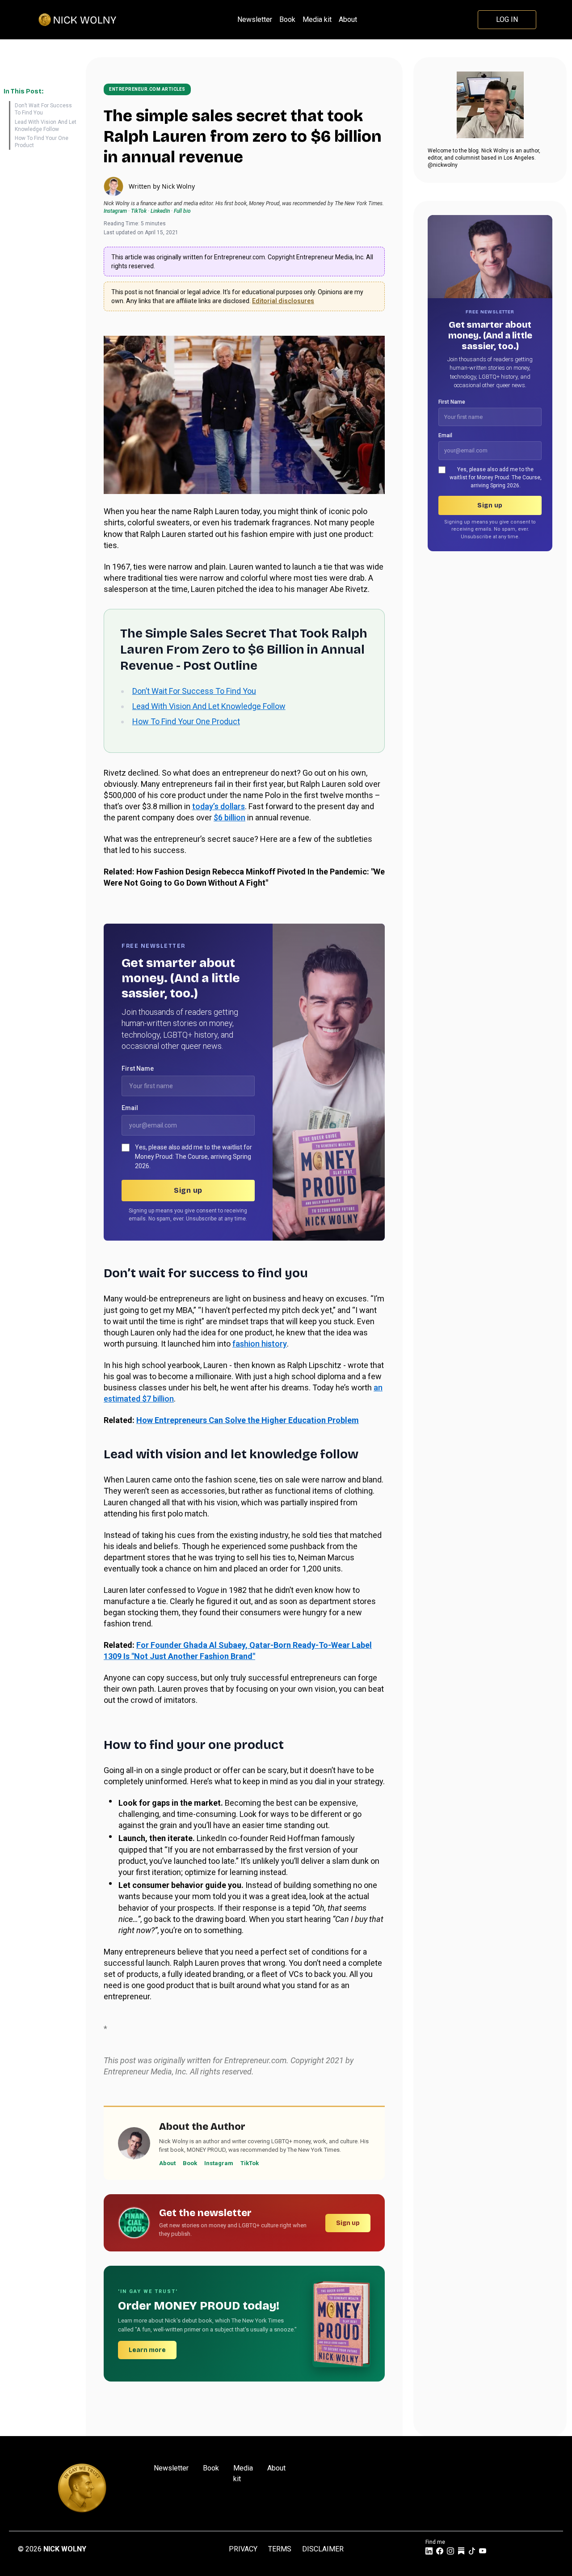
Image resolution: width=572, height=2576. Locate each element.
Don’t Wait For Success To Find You (43, 109)
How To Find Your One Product (42, 142)
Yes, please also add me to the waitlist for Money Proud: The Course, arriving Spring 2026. (193, 1157)
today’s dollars (219, 806)
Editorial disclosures (283, 301)
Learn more (147, 2350)
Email (130, 1108)
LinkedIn (160, 211)
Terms (280, 2549)
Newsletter (255, 19)
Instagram (115, 211)
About (348, 19)
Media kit (317, 19)
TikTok (139, 211)
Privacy (243, 2549)
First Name (138, 1068)
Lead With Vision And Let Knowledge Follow (46, 126)
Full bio (182, 211)
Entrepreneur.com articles (147, 89)
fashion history (260, 1344)
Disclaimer (323, 2549)
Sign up (188, 1190)
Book (287, 19)
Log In (507, 19)
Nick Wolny (178, 186)
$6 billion (229, 817)
